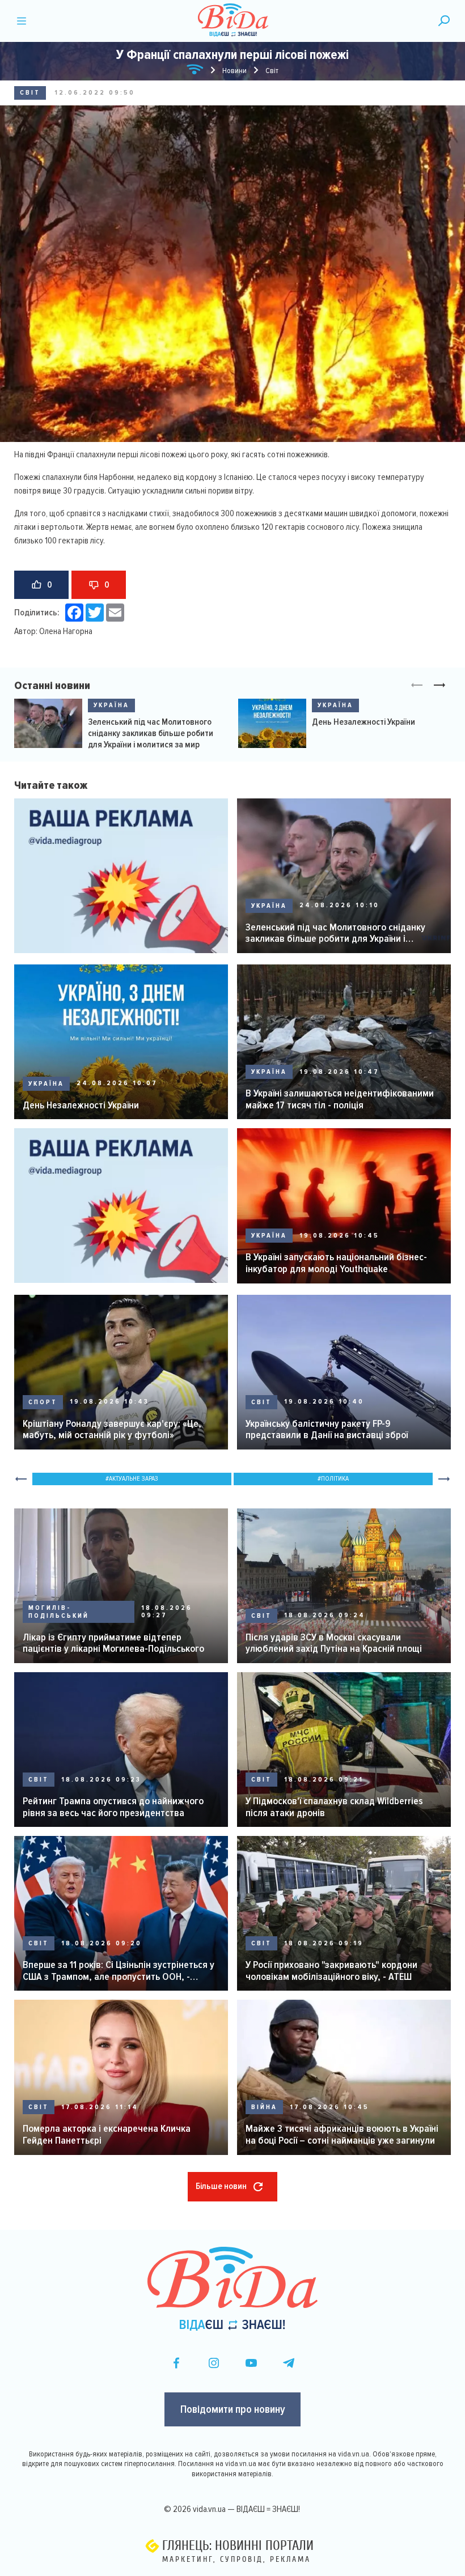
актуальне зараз (134, 1479)
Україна (111, 705)
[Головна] (195, 71)
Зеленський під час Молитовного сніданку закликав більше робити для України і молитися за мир (151, 733)
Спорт (43, 1402)
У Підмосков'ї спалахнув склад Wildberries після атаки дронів (334, 1807)
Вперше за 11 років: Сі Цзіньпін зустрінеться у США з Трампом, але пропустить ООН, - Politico (119, 1971)
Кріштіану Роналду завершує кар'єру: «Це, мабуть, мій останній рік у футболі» (112, 1429)
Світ (30, 93)
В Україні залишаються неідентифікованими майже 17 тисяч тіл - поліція (340, 1099)
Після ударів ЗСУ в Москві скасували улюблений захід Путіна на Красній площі (334, 1643)
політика (335, 1479)
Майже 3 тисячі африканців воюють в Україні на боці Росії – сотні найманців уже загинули (342, 2134)
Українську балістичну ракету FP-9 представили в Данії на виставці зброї (327, 1429)
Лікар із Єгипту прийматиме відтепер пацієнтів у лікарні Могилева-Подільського (113, 1643)
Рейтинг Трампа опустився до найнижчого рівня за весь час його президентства (113, 1807)
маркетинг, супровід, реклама (236, 2559)
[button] (439, 686)
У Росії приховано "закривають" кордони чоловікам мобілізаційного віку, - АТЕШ (331, 1971)
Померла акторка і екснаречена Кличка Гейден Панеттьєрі (107, 2134)
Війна (264, 2107)
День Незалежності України (363, 722)
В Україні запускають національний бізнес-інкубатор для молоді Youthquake (336, 1263)
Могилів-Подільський (59, 1612)
